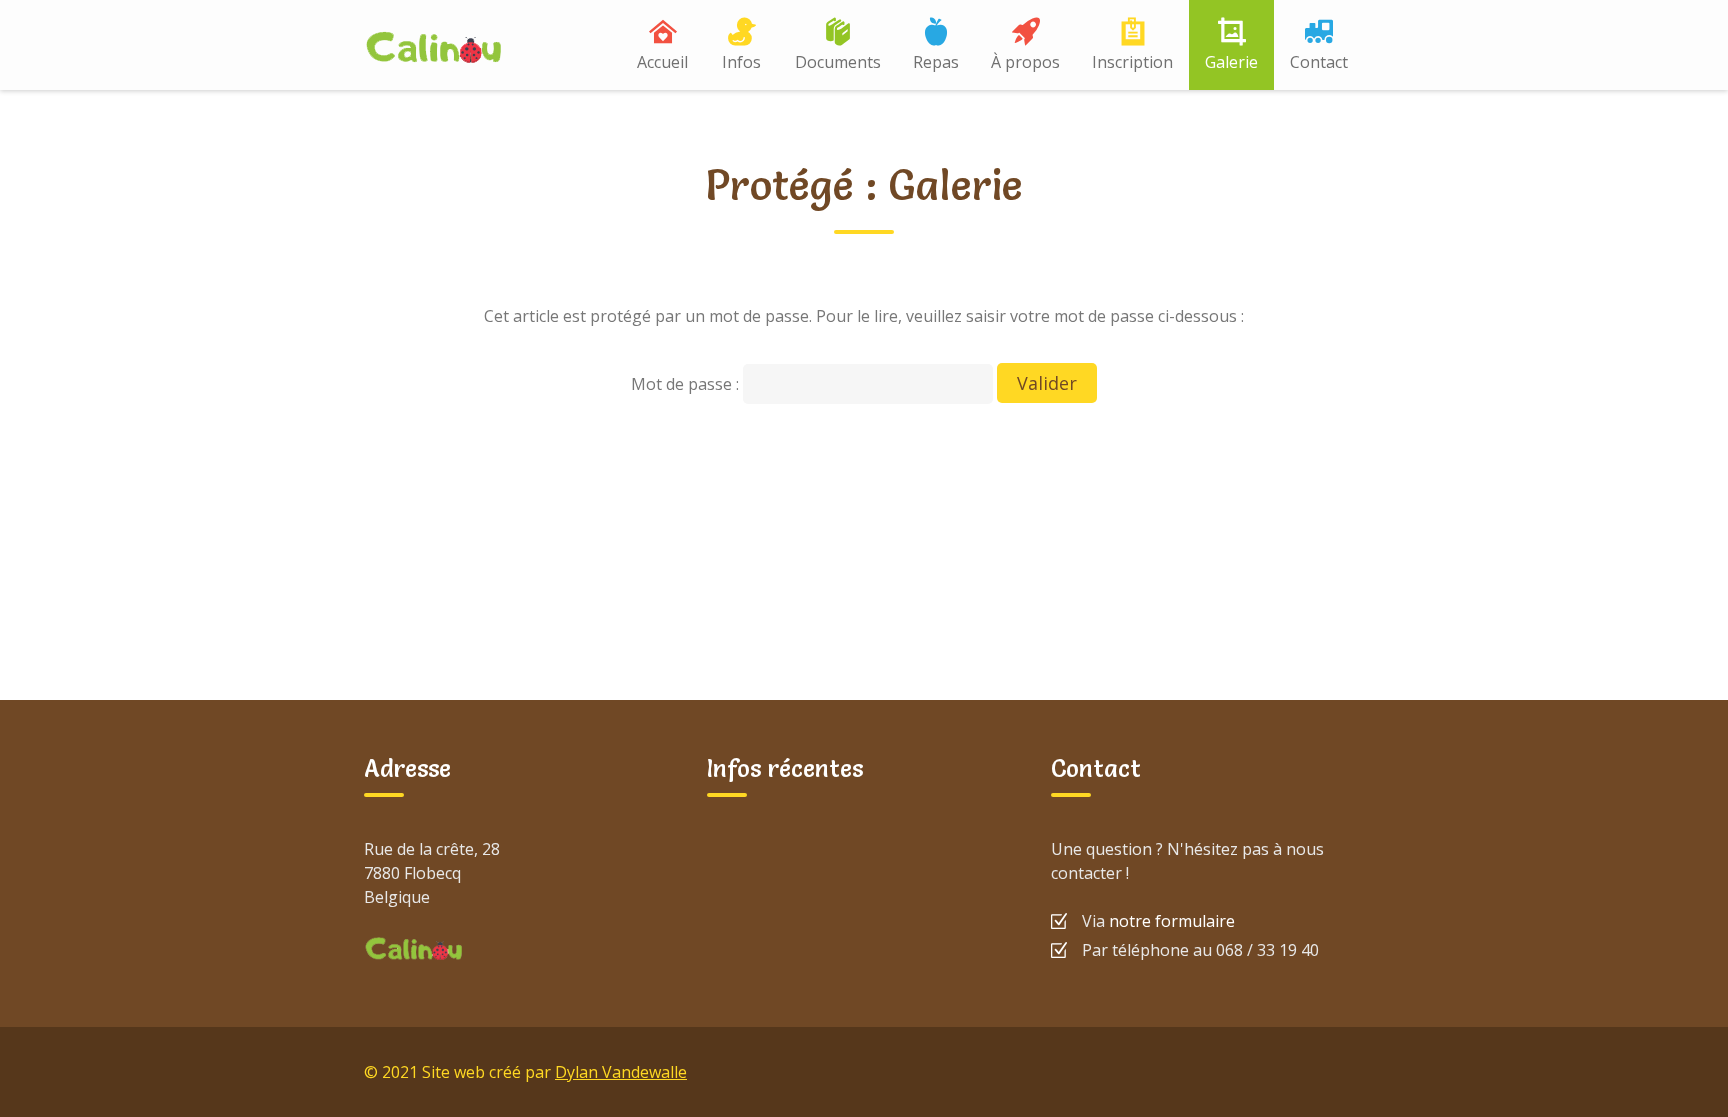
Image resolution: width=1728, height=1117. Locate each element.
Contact (1319, 62)
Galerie (1231, 62)
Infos (741, 62)
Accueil (662, 62)
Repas (936, 62)
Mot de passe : (687, 384)
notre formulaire (1172, 921)
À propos (1025, 62)
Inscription (1132, 62)
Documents (838, 62)
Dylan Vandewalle (621, 1072)
